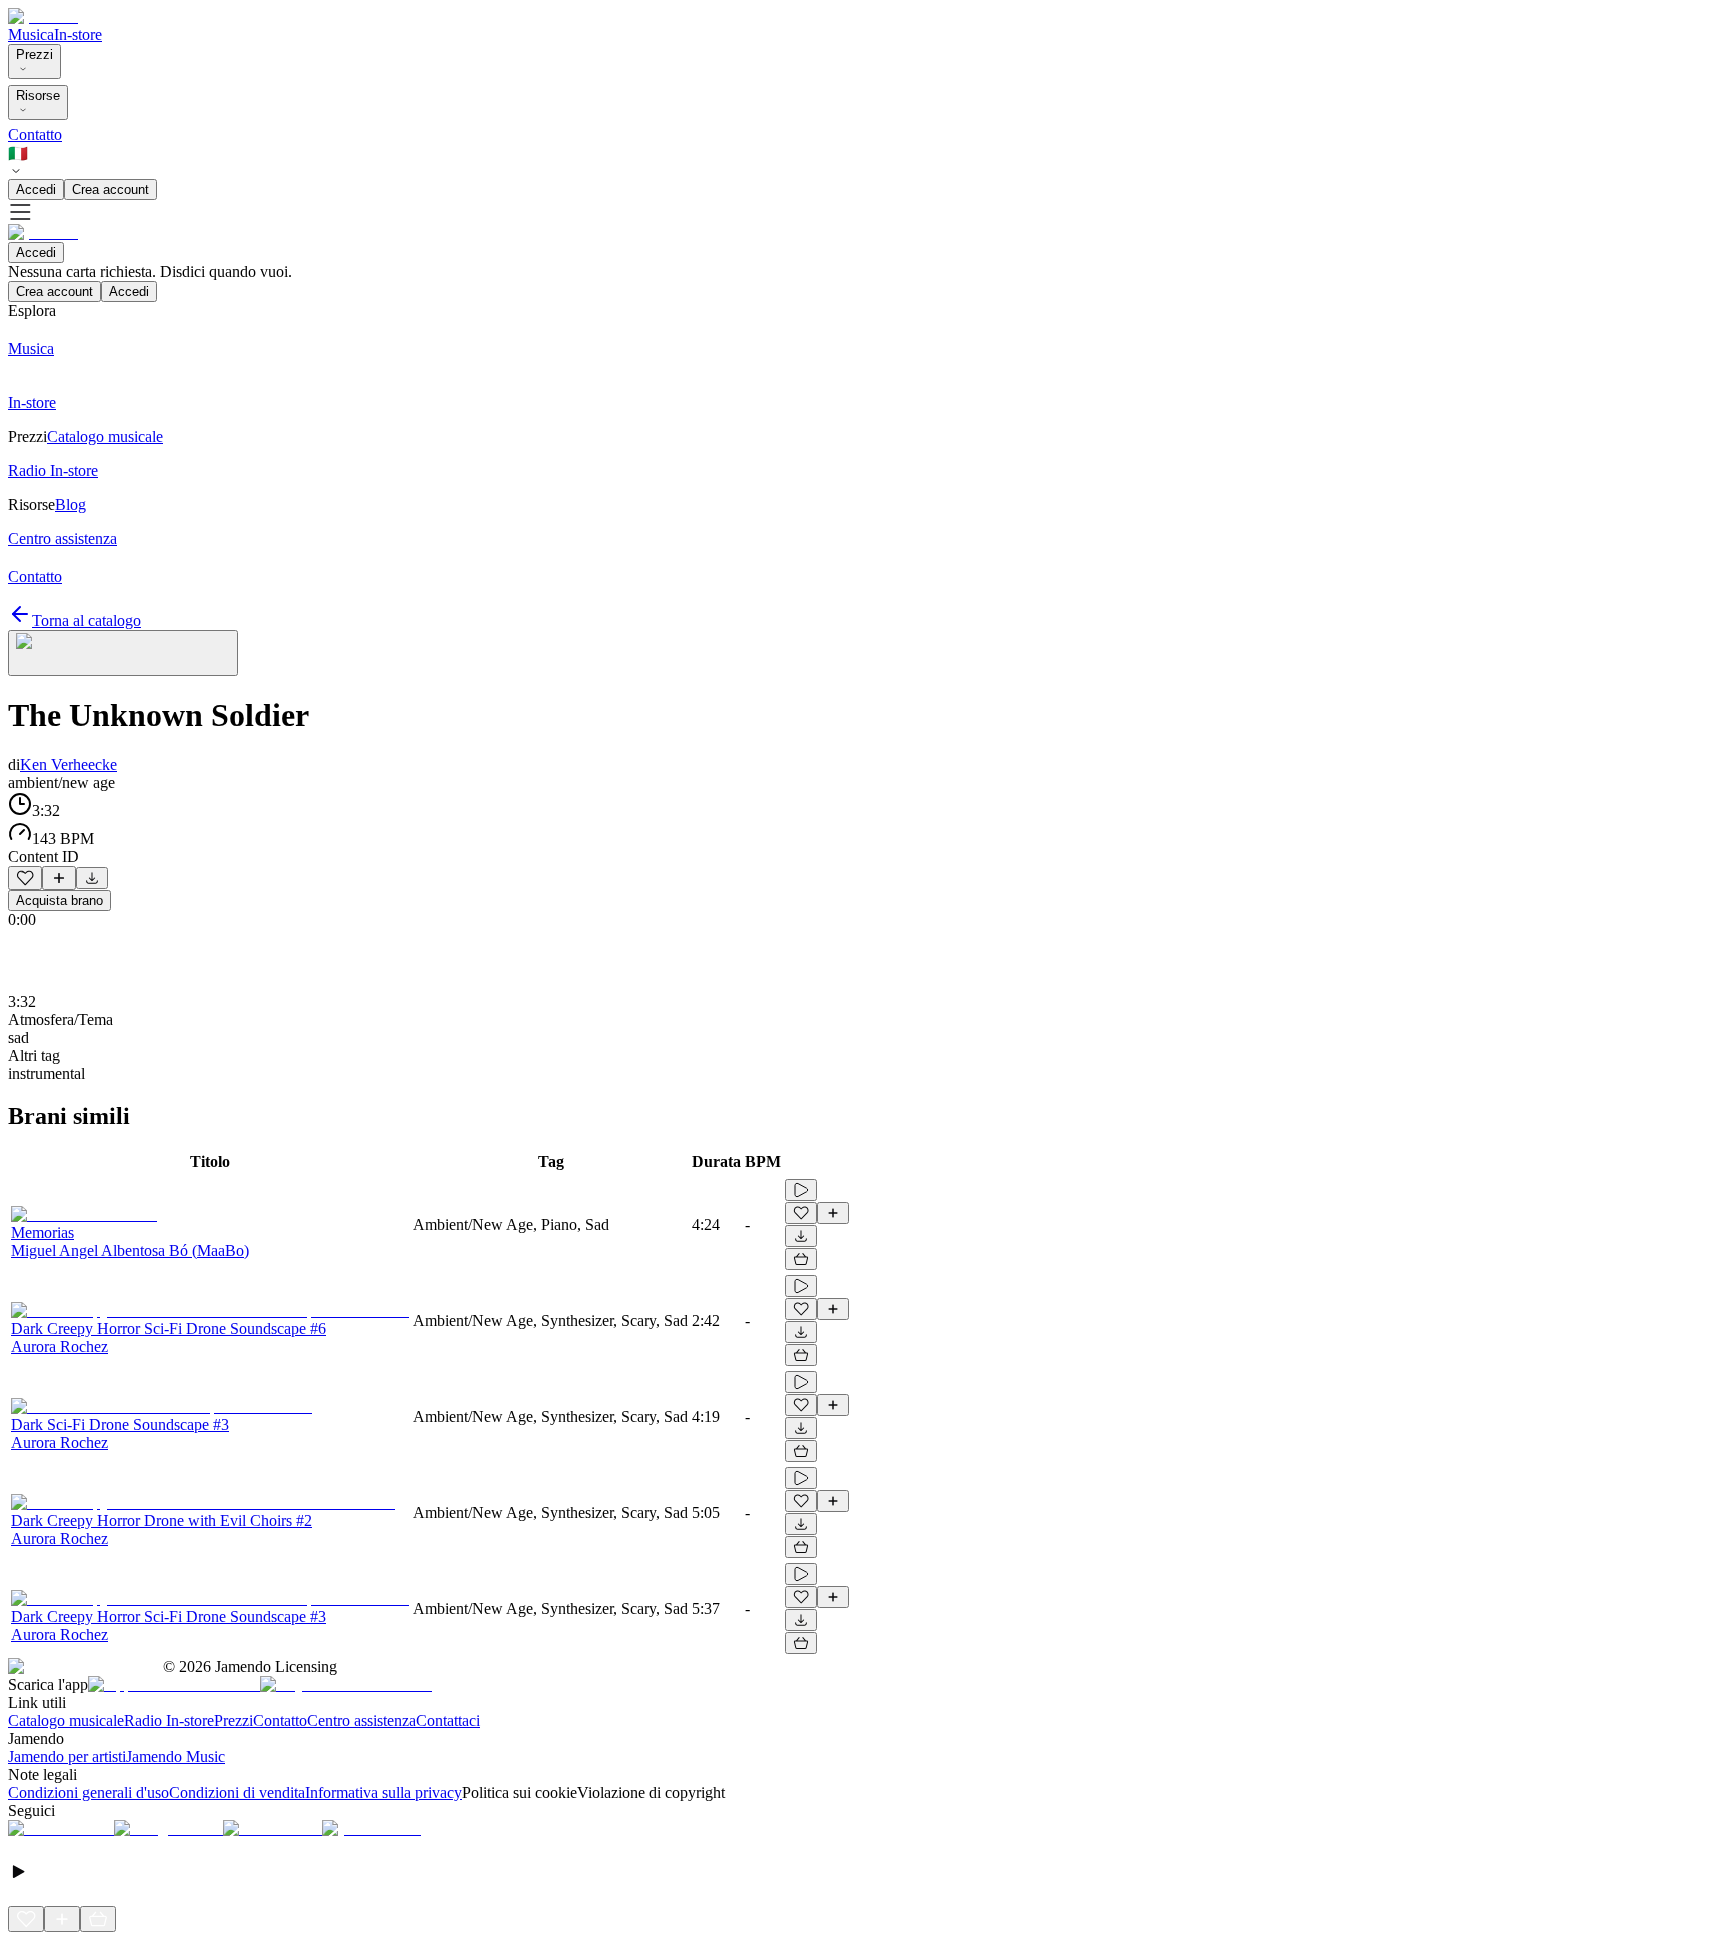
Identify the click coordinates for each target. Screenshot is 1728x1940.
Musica (31, 34)
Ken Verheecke (68, 764)
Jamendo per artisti (67, 1756)
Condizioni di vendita (237, 1792)
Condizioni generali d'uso (88, 1792)
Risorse (38, 95)
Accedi (36, 189)
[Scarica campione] (92, 878)
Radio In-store (169, 1720)
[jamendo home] (43, 16)
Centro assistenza (361, 1720)
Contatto (35, 134)
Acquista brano (59, 900)
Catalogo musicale (66, 1720)
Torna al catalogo (86, 620)
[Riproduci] (801, 1190)
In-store (78, 34)
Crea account (110, 189)
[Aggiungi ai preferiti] (25, 878)
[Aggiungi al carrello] (801, 1259)
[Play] (123, 653)
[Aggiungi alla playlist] (59, 878)
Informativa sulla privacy (383, 1792)
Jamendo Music (175, 1756)
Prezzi (34, 54)
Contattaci (448, 1720)
